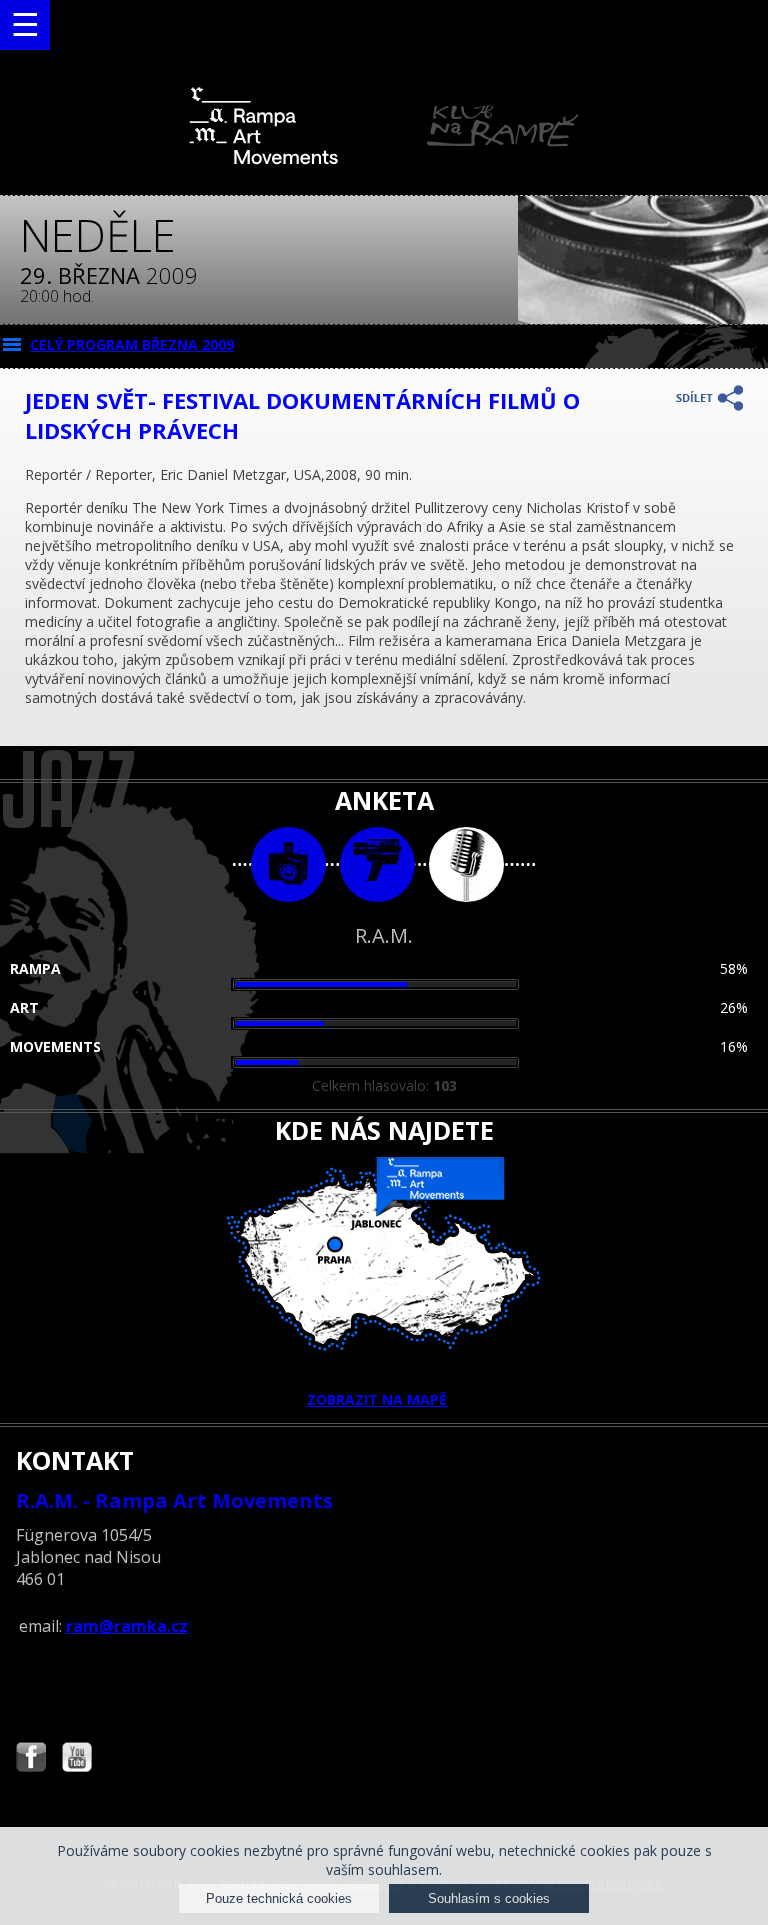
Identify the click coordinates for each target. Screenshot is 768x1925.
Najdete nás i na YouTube (77, 1759)
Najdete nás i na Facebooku (31, 1759)
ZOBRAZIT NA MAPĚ (377, 1399)
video (377, 864)
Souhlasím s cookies (489, 1898)
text (466, 864)
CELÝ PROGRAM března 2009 (132, 344)
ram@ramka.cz (127, 1626)
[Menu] (25, 25)
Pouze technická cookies (279, 1898)
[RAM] (384, 160)
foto (288, 864)
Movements (55, 1046)
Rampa (35, 968)
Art (24, 1007)
